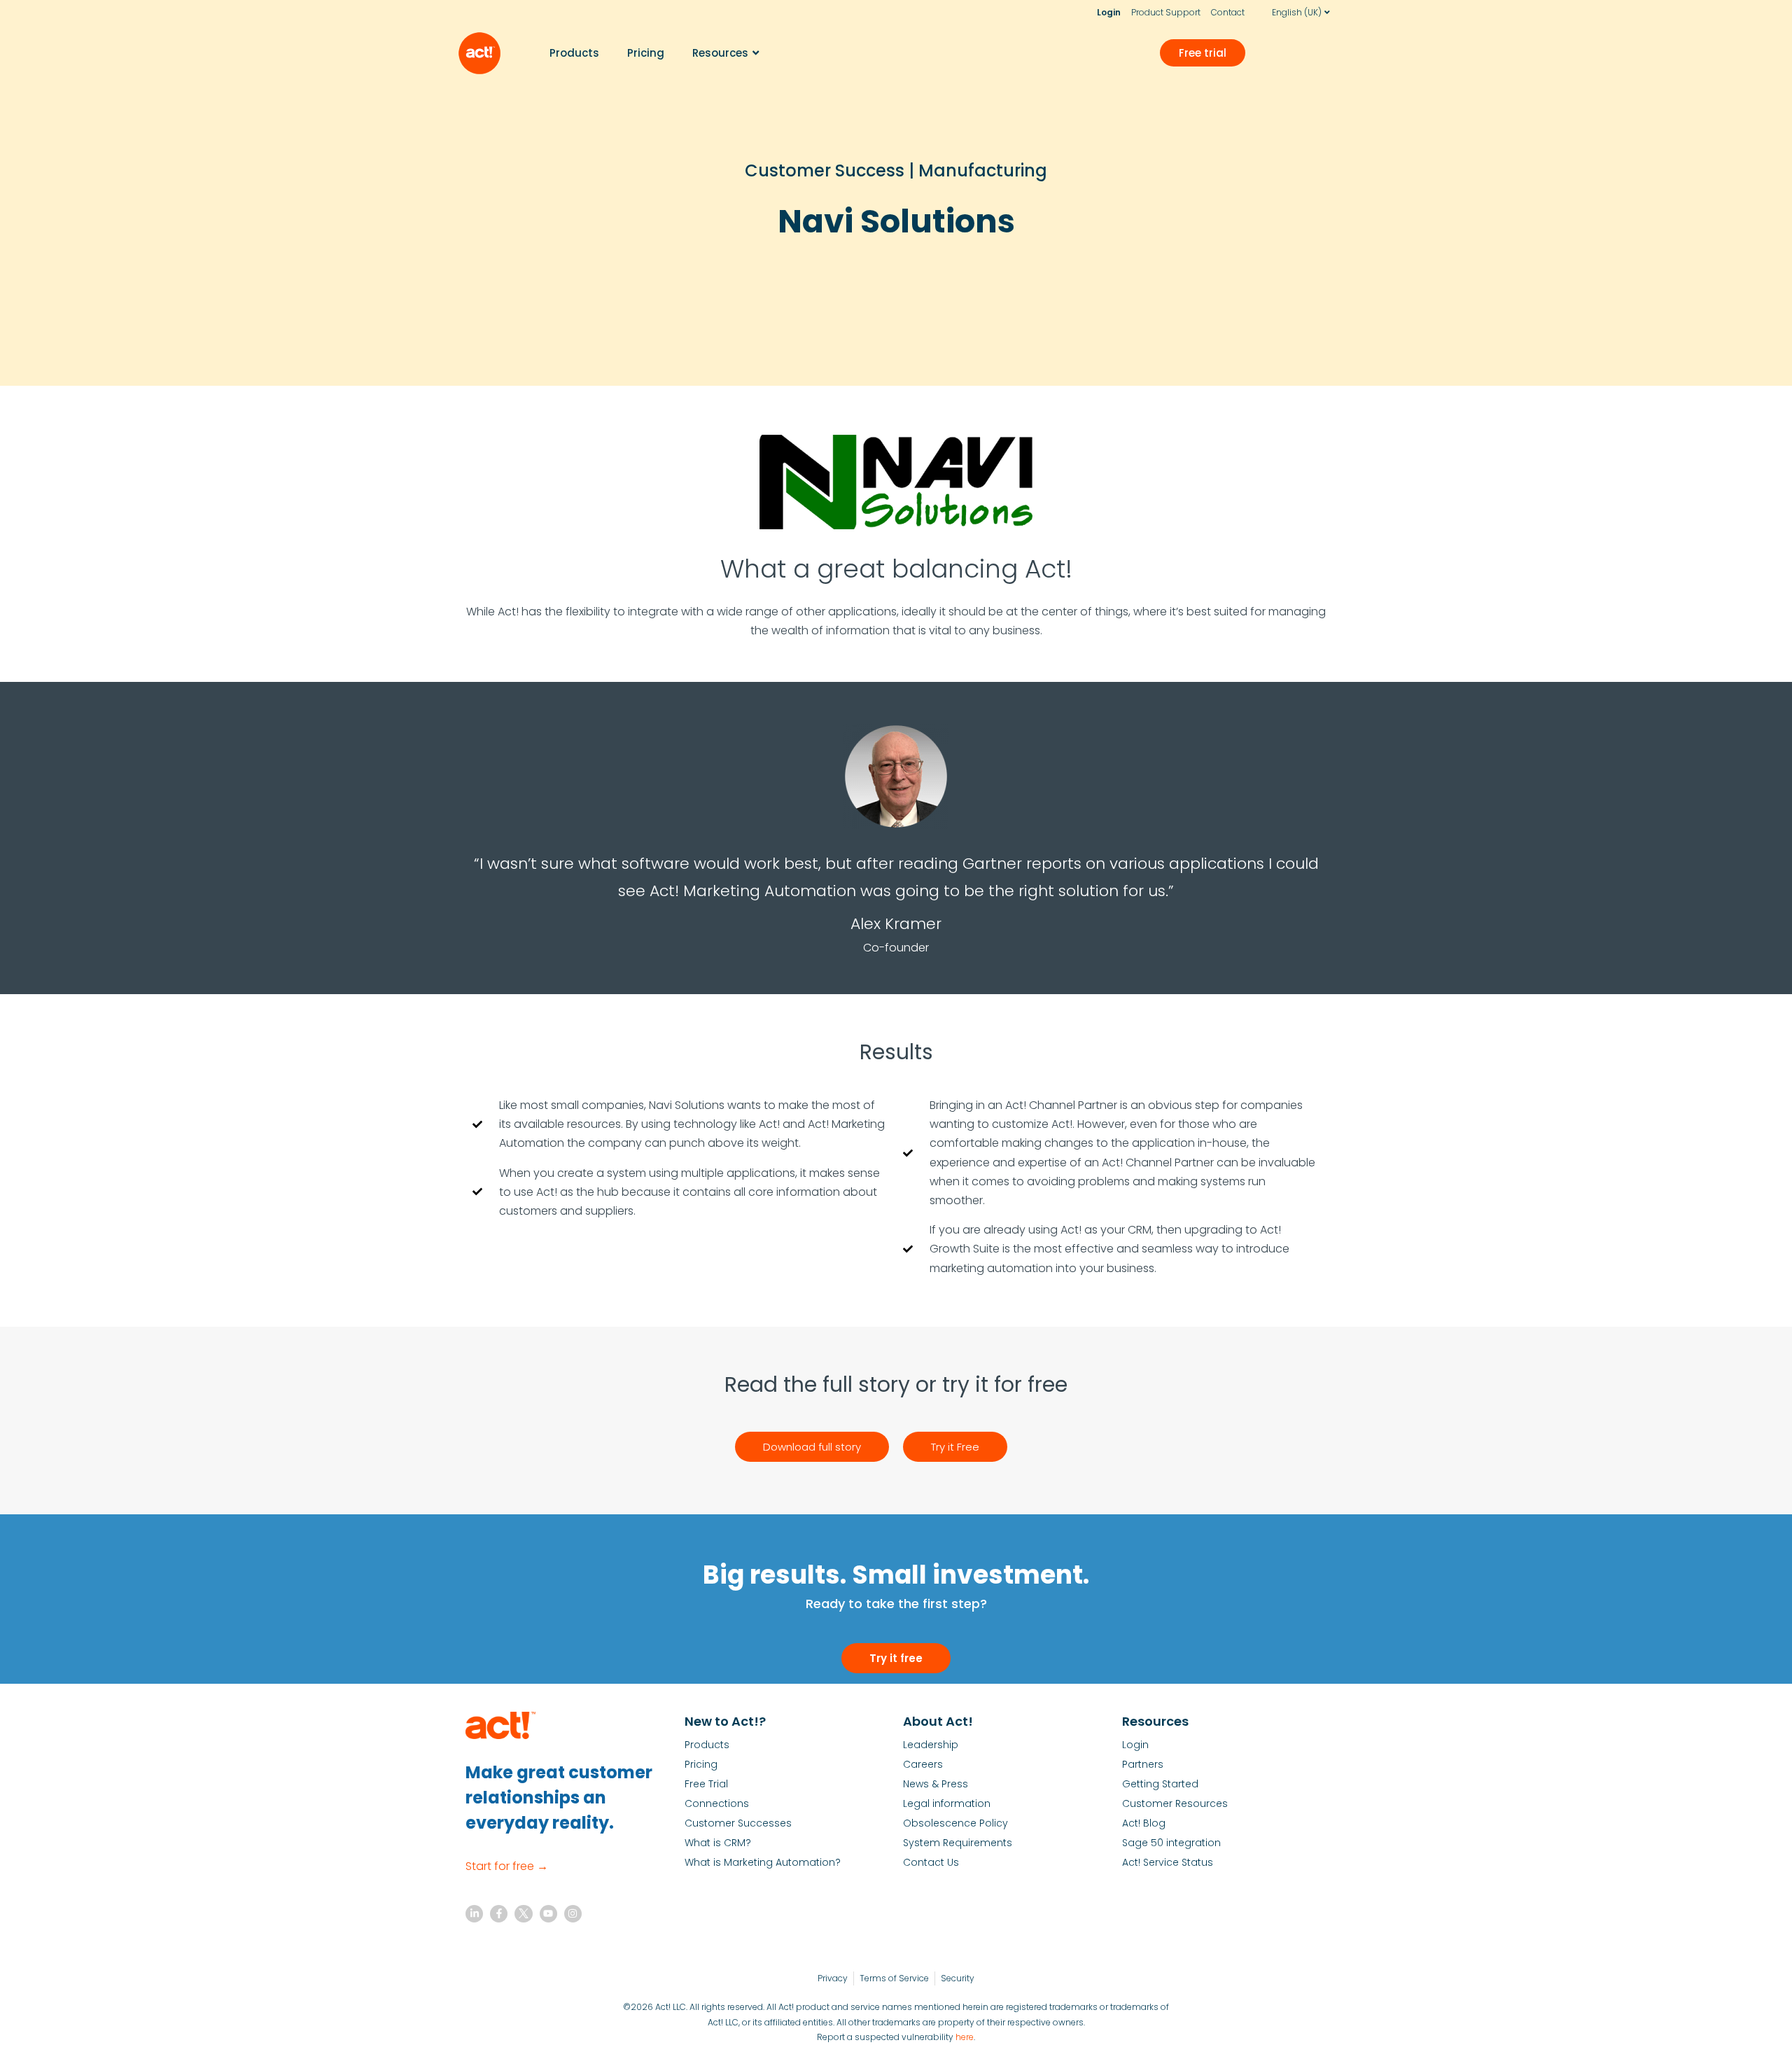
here (965, 2037)
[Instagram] (573, 1914)
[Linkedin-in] (474, 1914)
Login (1109, 12)
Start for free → (507, 1866)
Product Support (1166, 12)
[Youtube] (548, 1914)
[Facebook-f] (499, 1914)
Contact (1228, 12)
